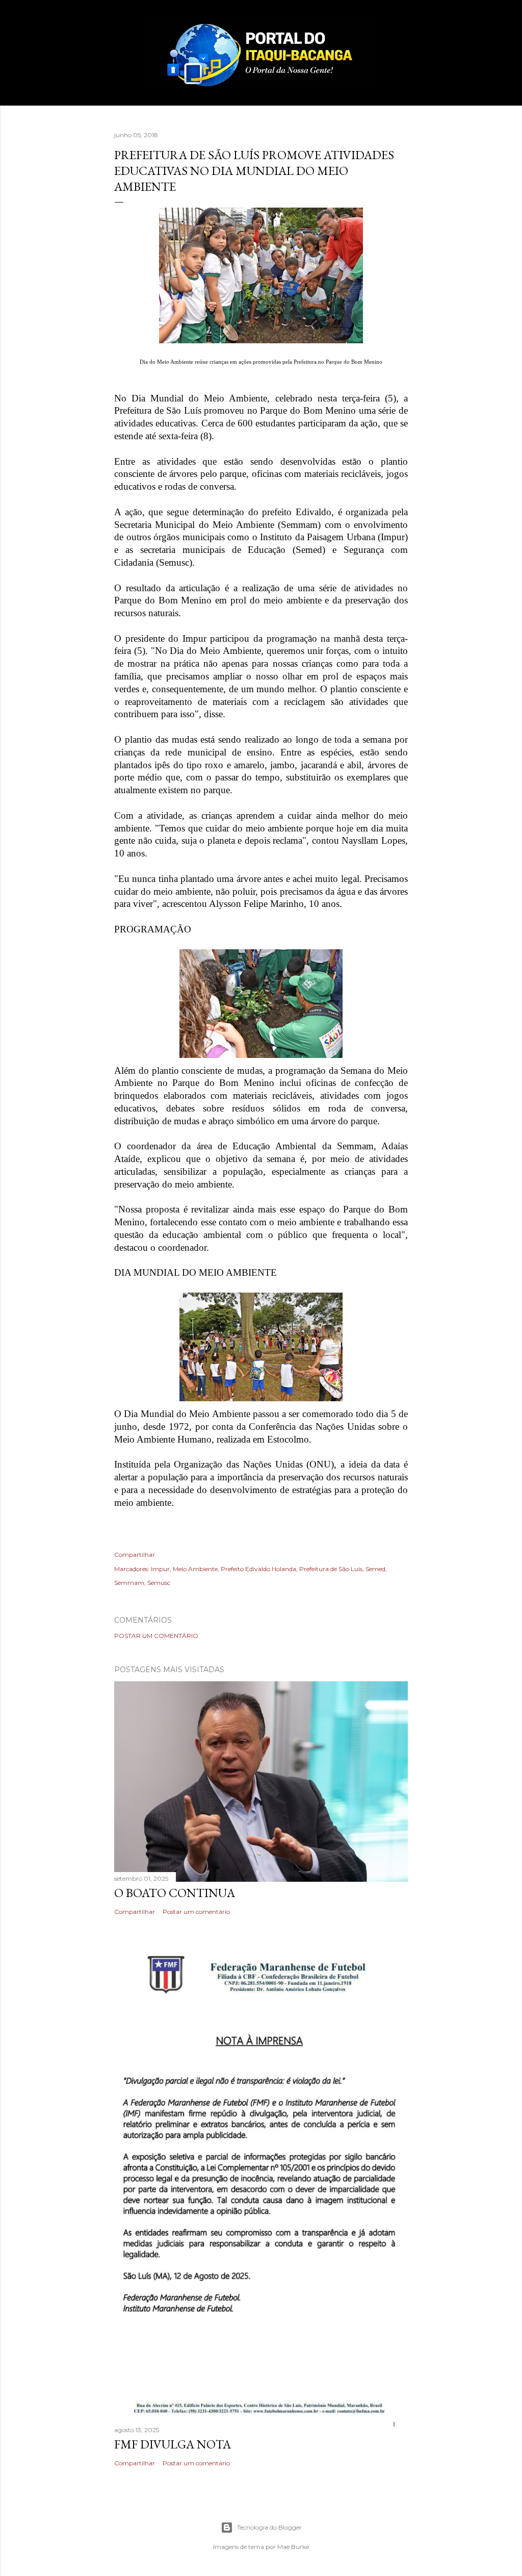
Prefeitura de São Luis (331, 1569)
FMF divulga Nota (173, 2444)
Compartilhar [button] (135, 1555)
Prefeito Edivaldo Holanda (258, 1569)
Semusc (159, 1583)
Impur (160, 1569)
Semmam (129, 1583)
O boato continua (175, 1893)
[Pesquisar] (402, 28)
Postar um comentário (156, 1636)
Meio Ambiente (195, 1569)
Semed (375, 1569)
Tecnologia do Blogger (269, 2527)
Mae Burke (293, 2547)
